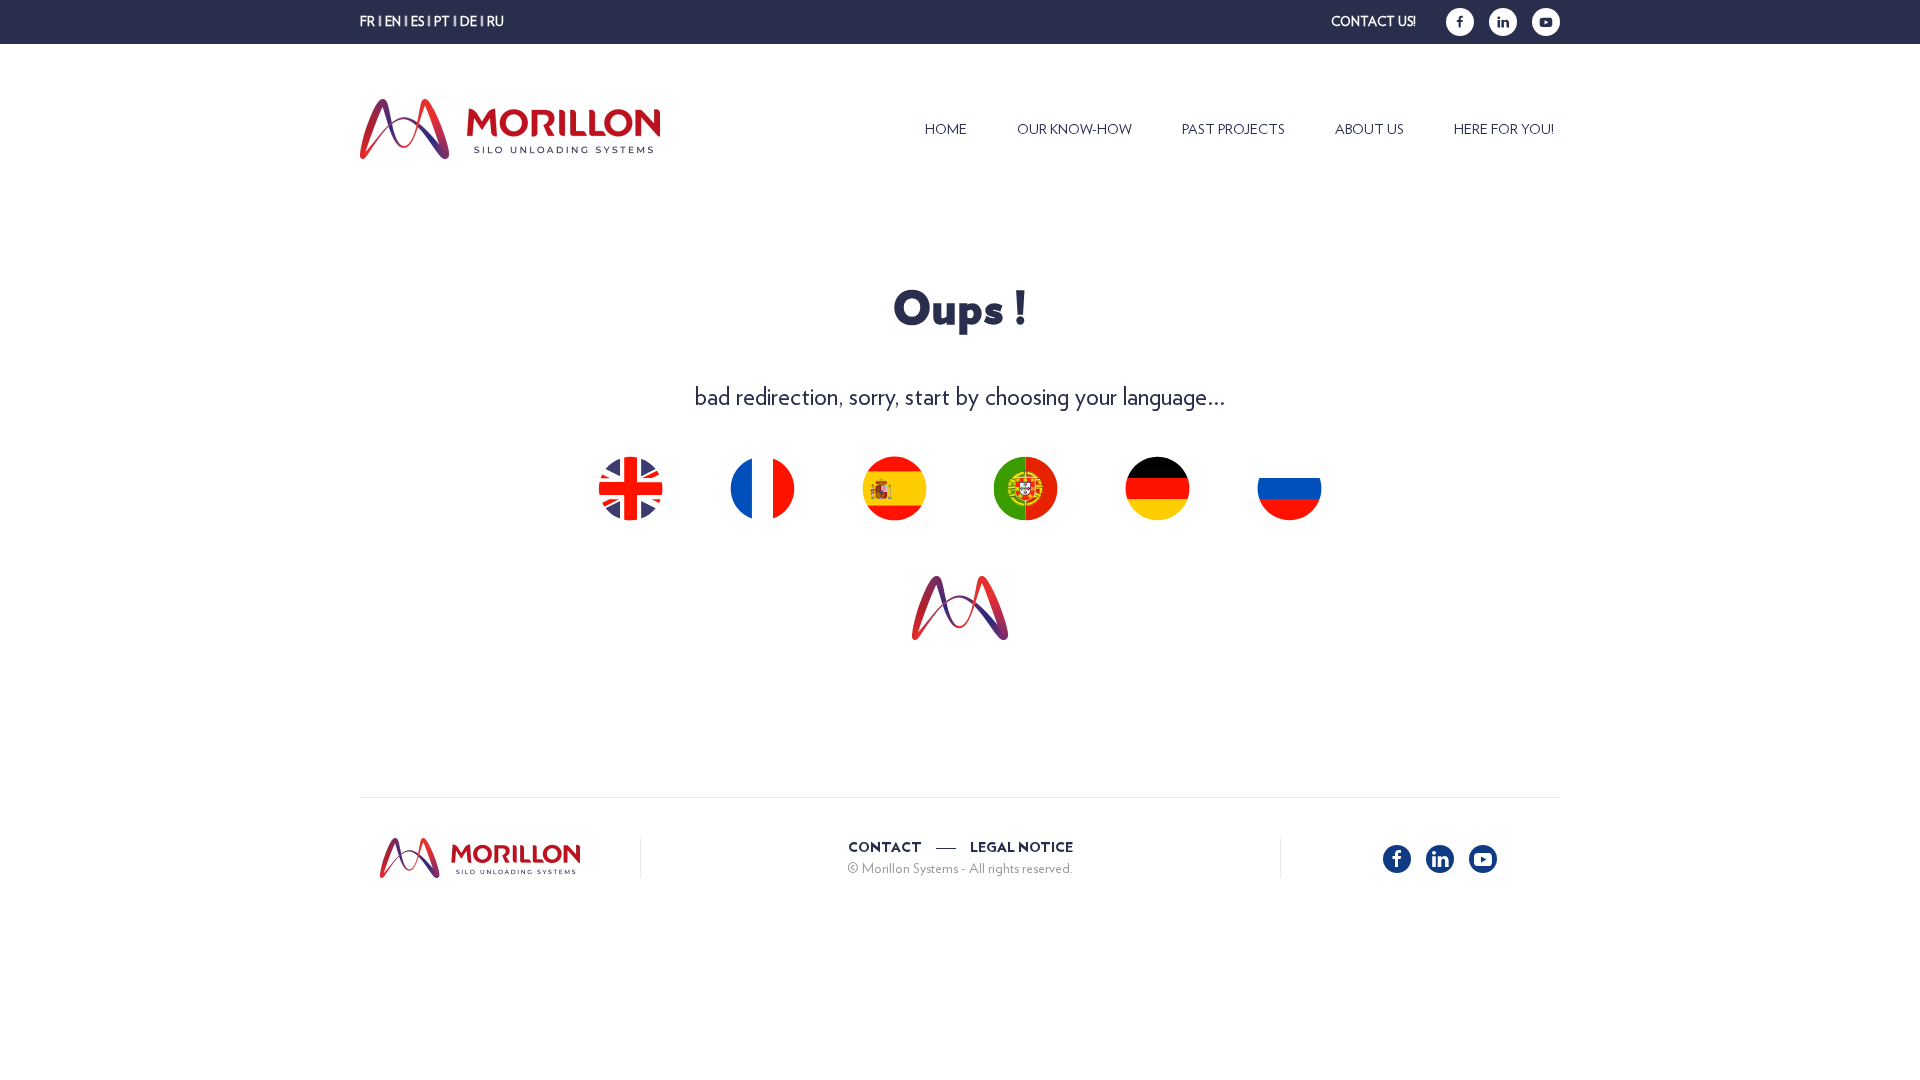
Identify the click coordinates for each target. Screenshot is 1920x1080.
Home (946, 129)
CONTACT (885, 848)
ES (417, 21)
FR (367, 21)
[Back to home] (514, 129)
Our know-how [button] (1074, 129)
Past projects (1233, 129)
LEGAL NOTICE (1021, 848)
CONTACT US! (1373, 21)
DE (468, 21)
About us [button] (1369, 129)
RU (495, 21)
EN (393, 21)
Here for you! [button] (1504, 129)
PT (442, 21)
